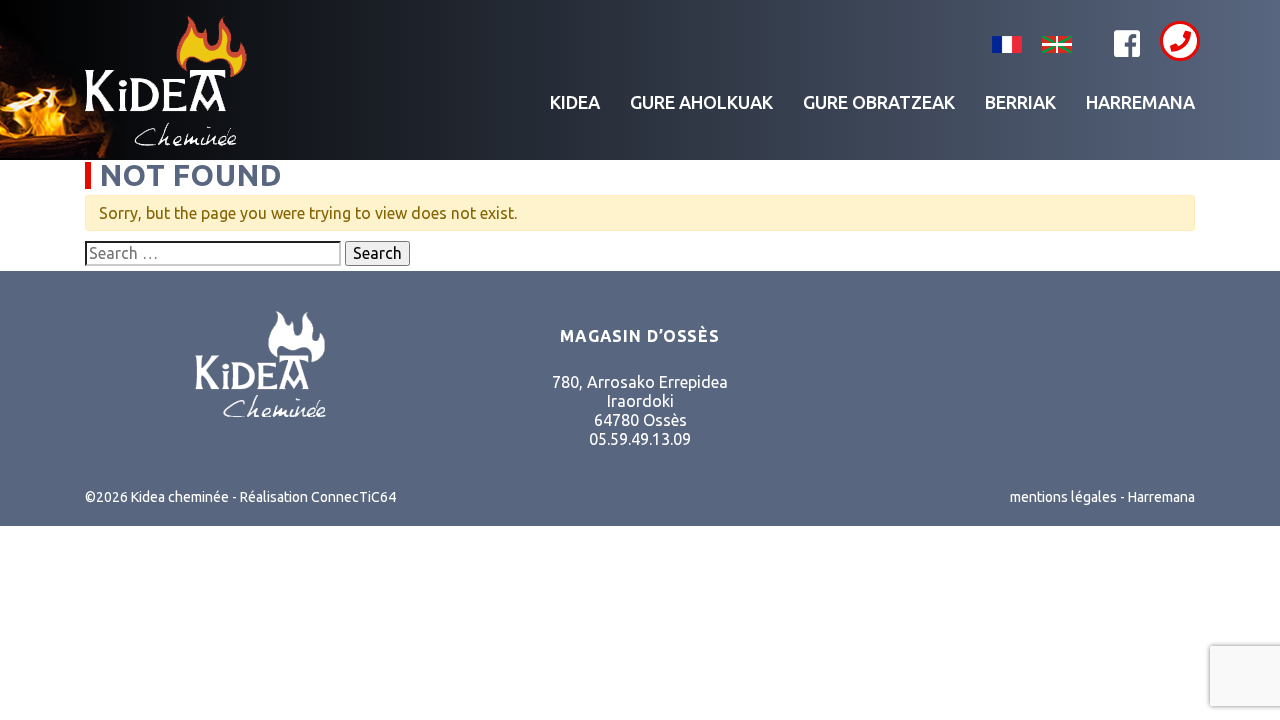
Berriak (1020, 102)
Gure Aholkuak (701, 102)
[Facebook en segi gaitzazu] (1127, 44)
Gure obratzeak (879, 102)
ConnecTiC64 (353, 497)
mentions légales (1063, 497)
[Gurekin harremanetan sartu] (1180, 41)
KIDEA (575, 102)
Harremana (1140, 102)
